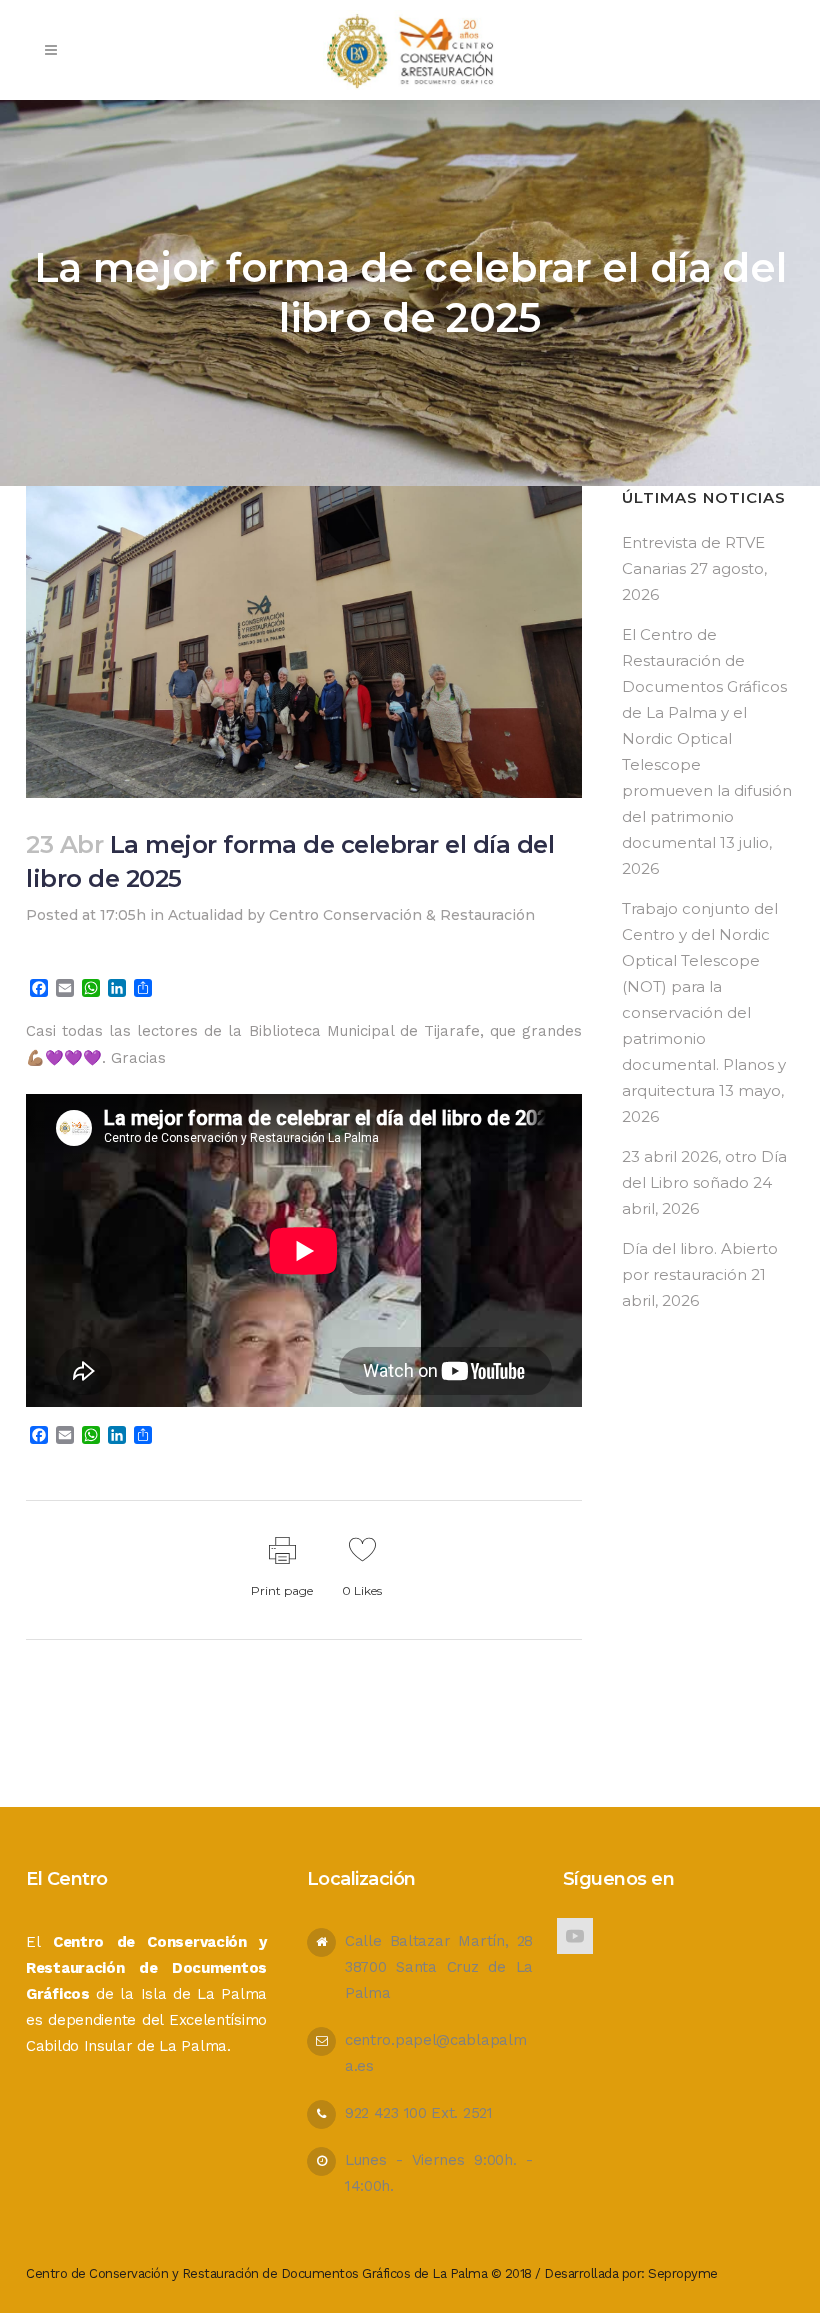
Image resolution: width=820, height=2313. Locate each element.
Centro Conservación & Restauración (402, 915)
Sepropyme (683, 2273)
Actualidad (205, 915)
